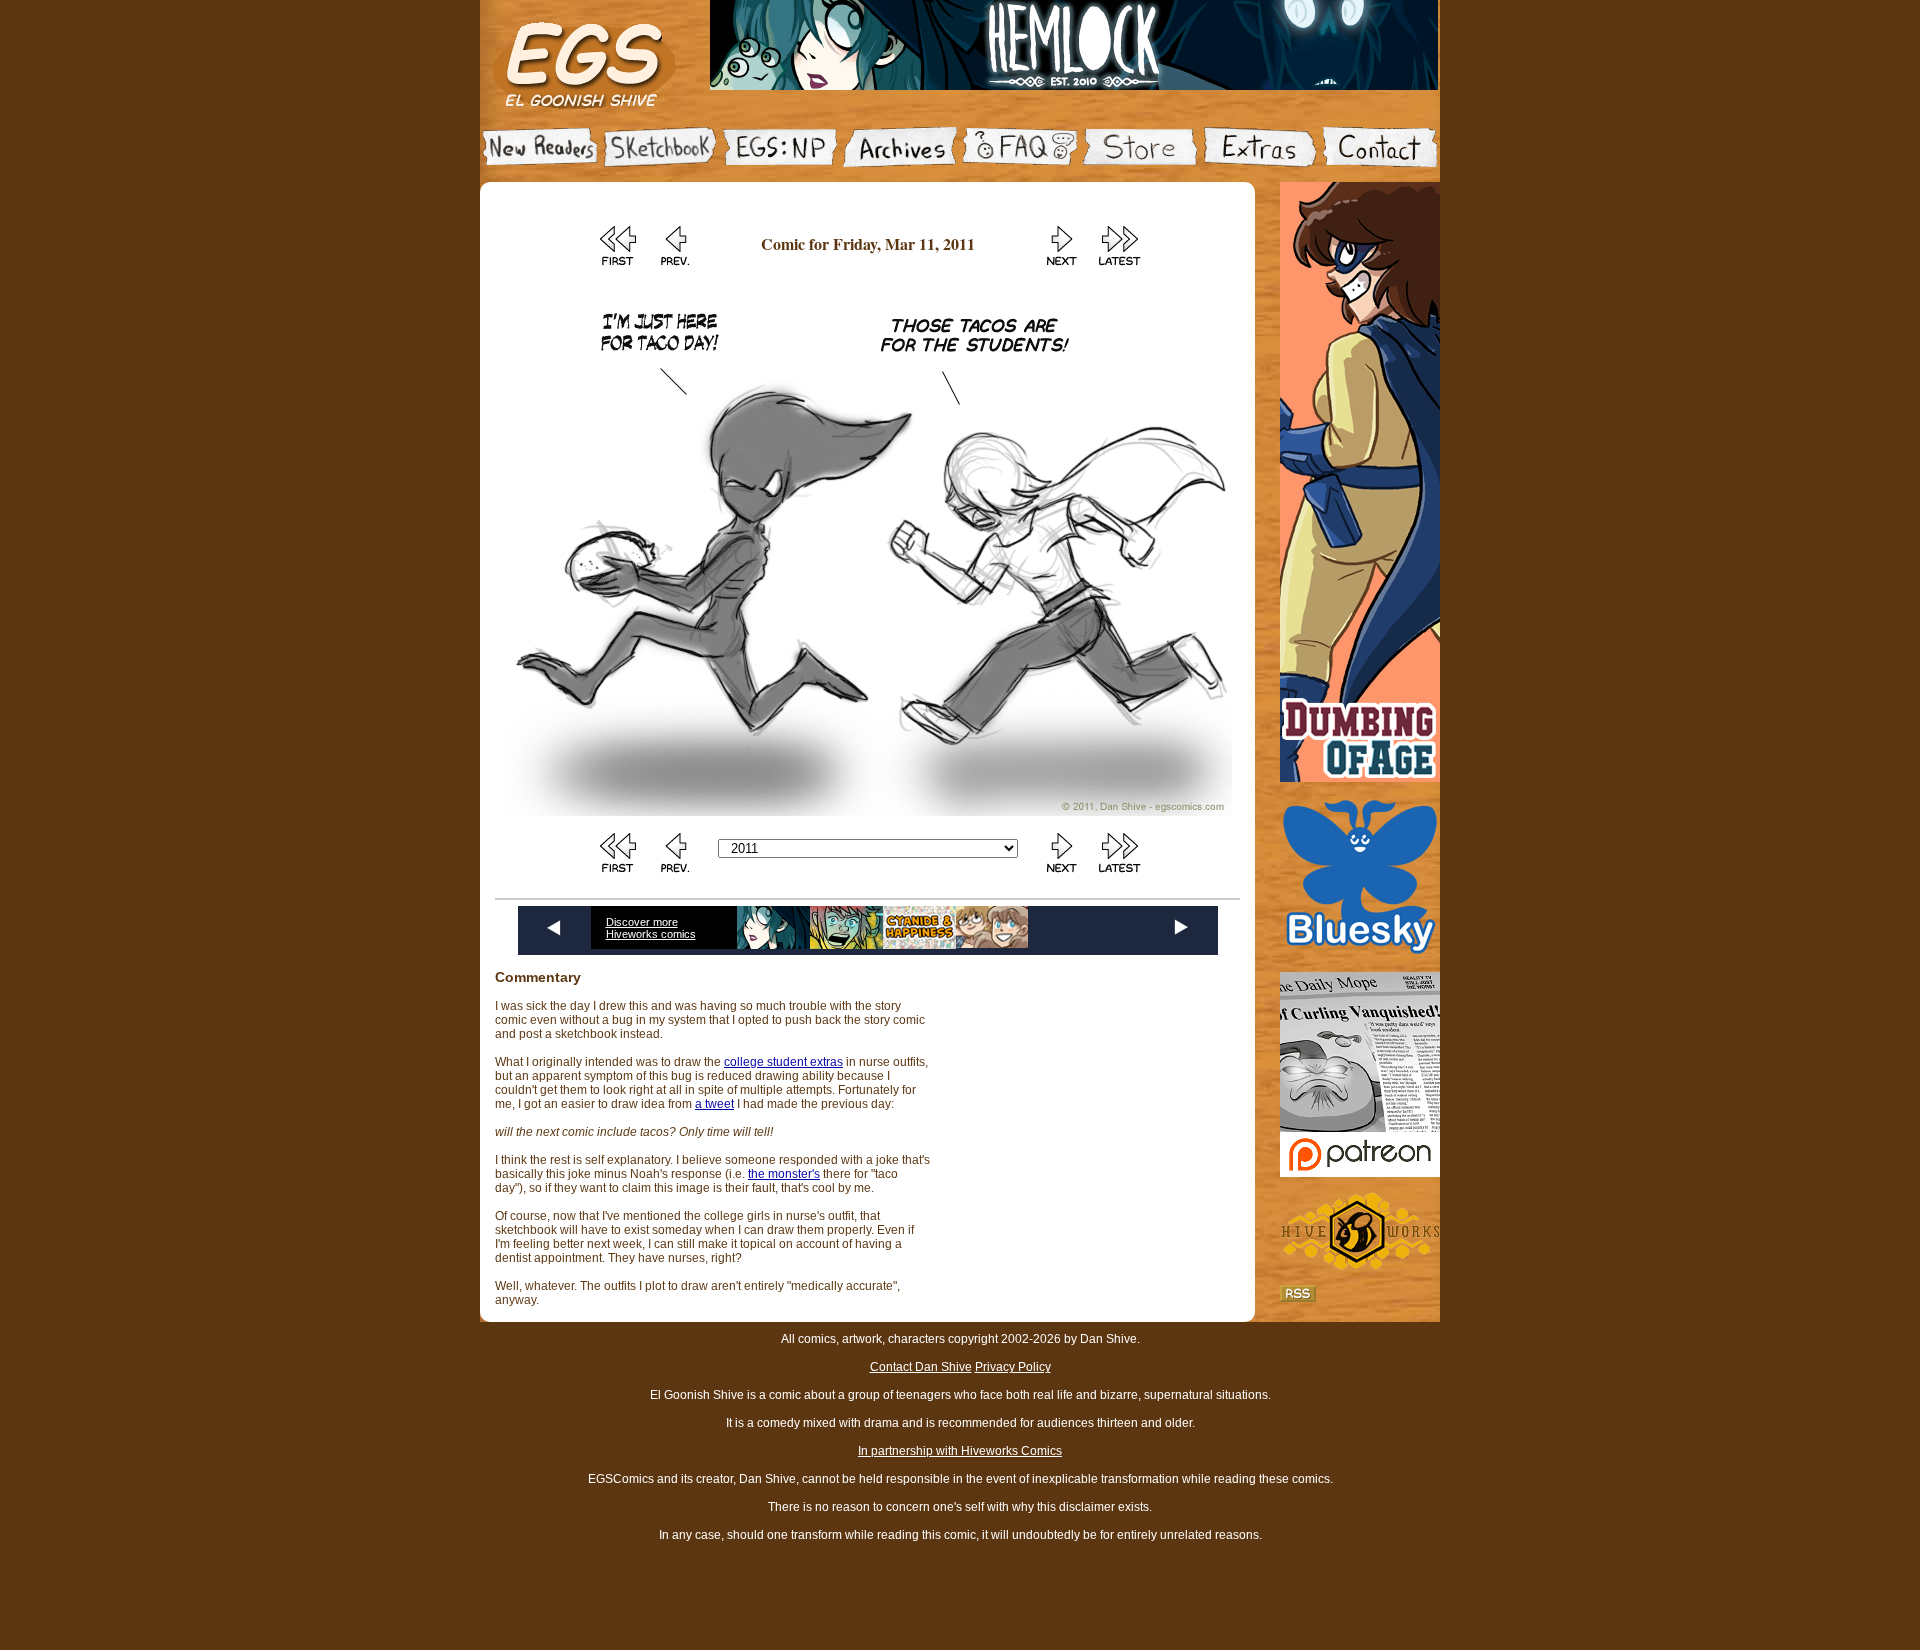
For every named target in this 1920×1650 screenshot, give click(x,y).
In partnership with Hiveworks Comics (960, 1451)
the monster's (784, 1174)
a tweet (714, 1104)
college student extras (783, 1062)
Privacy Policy (1013, 1367)
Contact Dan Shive (921, 1367)
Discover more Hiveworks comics (651, 928)
